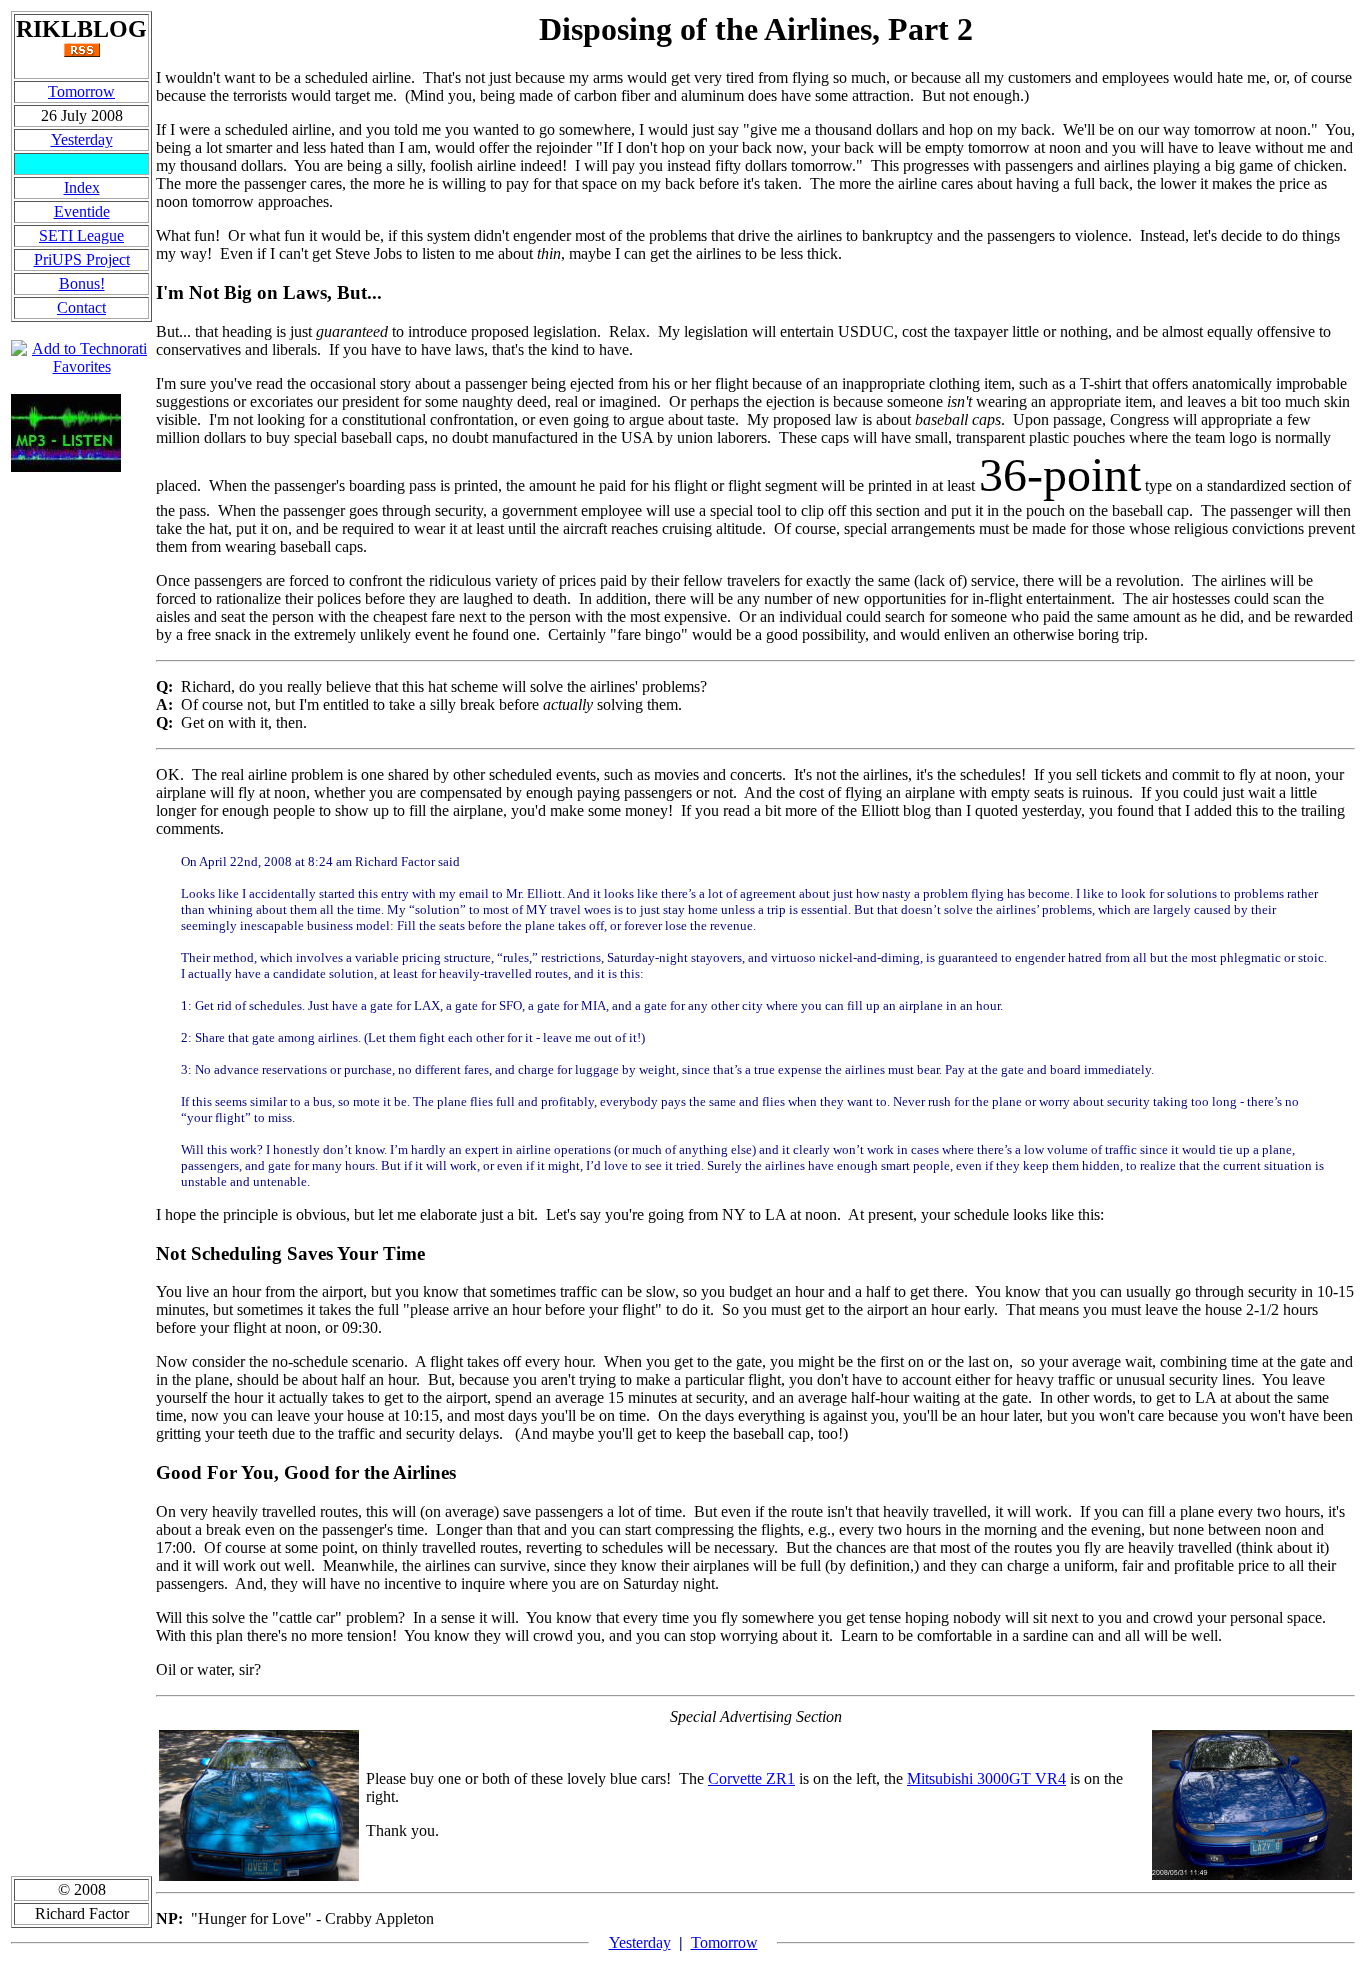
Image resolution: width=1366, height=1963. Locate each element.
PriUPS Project (82, 259)
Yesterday (82, 139)
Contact (81, 307)
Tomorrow (81, 91)
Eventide (82, 211)
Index (82, 187)
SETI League (81, 235)
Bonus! (82, 283)
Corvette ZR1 (751, 1778)
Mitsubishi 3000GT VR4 (986, 1778)
